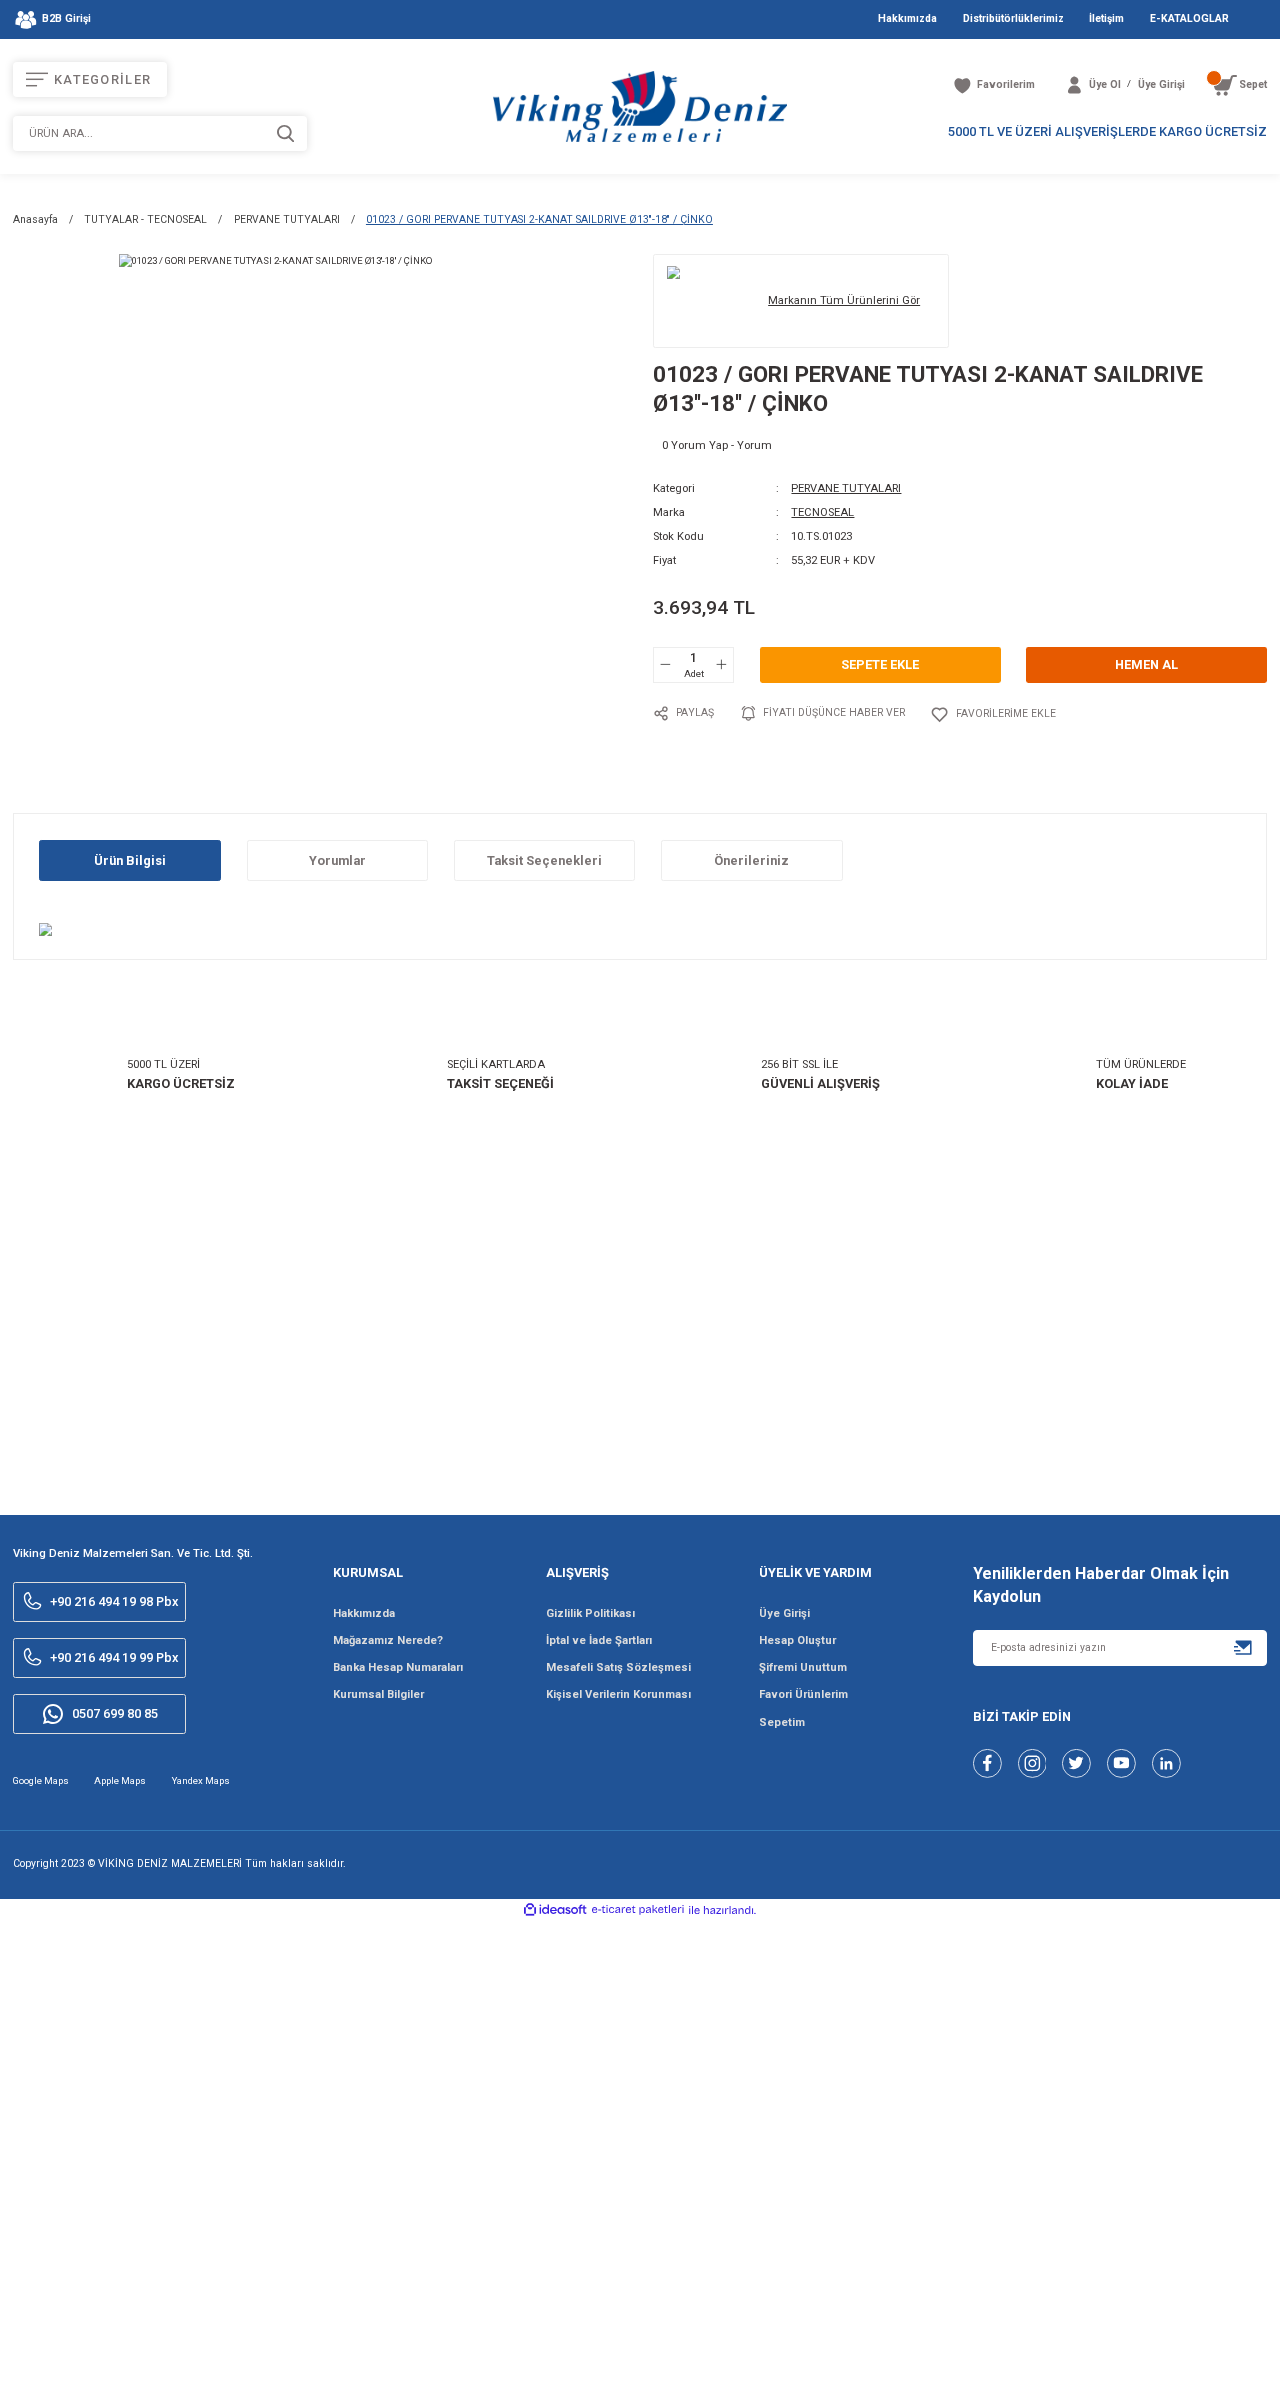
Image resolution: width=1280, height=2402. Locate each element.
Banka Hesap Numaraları (398, 1667)
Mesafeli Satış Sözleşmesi (618, 1667)
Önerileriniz (751, 860)
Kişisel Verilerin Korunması (618, 1694)
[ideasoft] (555, 1910)
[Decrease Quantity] (666, 665)
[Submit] (1243, 1647)
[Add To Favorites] (993, 714)
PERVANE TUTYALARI (846, 488)
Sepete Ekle (880, 664)
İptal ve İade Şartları (599, 1640)
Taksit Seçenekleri (544, 860)
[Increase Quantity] (721, 665)
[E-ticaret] (638, 1910)
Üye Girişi (784, 1613)
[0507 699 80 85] (1173, 2369)
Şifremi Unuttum (803, 1667)
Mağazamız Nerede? (388, 1640)
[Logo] (640, 106)
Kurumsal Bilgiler (378, 1694)
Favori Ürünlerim (803, 1694)
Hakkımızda (364, 1613)
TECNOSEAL (822, 512)
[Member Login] (1074, 85)
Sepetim (782, 1722)
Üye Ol (1105, 84)
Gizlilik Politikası (590, 1613)
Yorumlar (337, 860)
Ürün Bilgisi (130, 860)
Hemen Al (1146, 664)
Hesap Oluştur (797, 1640)
